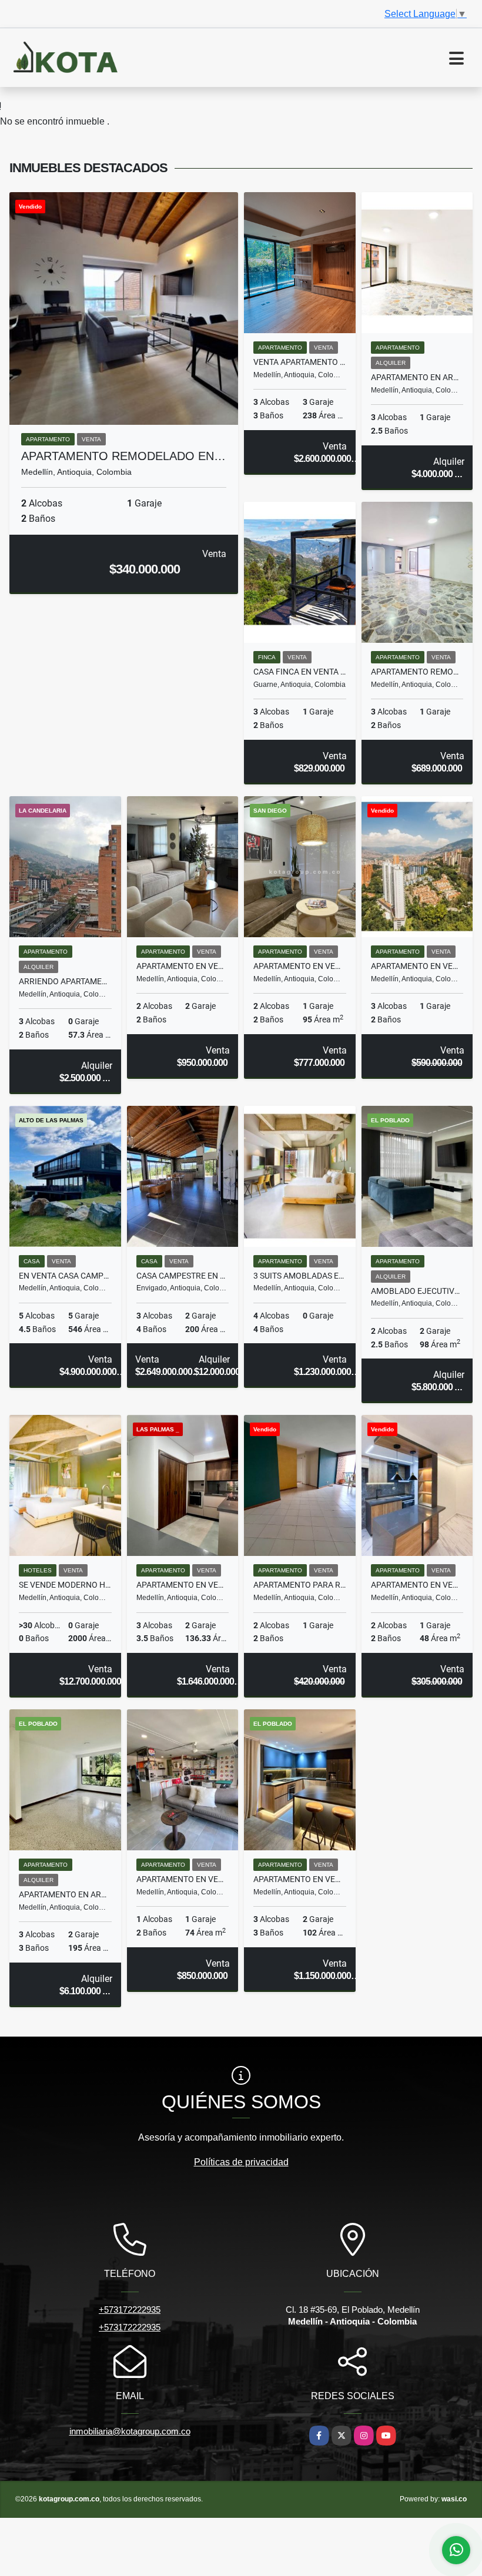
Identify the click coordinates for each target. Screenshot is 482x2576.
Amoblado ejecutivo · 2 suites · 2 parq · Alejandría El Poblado (417, 1291)
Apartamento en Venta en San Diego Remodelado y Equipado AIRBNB (300, 966)
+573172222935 (130, 2310)
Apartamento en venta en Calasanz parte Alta (417, 1585)
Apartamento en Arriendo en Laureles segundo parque (417, 377)
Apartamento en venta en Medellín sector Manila (183, 1879)
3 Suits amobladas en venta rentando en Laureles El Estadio (300, 1276)
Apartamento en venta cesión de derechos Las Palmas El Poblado (417, 966)
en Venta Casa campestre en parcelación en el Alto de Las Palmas (65, 1276)
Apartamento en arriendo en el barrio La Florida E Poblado (65, 1894)
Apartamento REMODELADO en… (123, 456)
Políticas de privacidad (241, 2162)
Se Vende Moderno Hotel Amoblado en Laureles (65, 1585)
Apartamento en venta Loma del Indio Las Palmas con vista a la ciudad (183, 966)
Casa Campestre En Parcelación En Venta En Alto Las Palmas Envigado (183, 1276)
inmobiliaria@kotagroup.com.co (130, 2431)
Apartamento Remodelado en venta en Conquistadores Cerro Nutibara (417, 672)
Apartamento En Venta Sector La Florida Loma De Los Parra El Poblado (300, 1879)
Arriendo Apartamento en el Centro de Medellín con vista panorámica (65, 981)
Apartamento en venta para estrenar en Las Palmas (183, 1585)
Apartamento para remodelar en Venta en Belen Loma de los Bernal (300, 1585)
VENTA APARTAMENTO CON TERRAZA (300, 362)
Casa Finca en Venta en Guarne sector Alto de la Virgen (300, 672)
